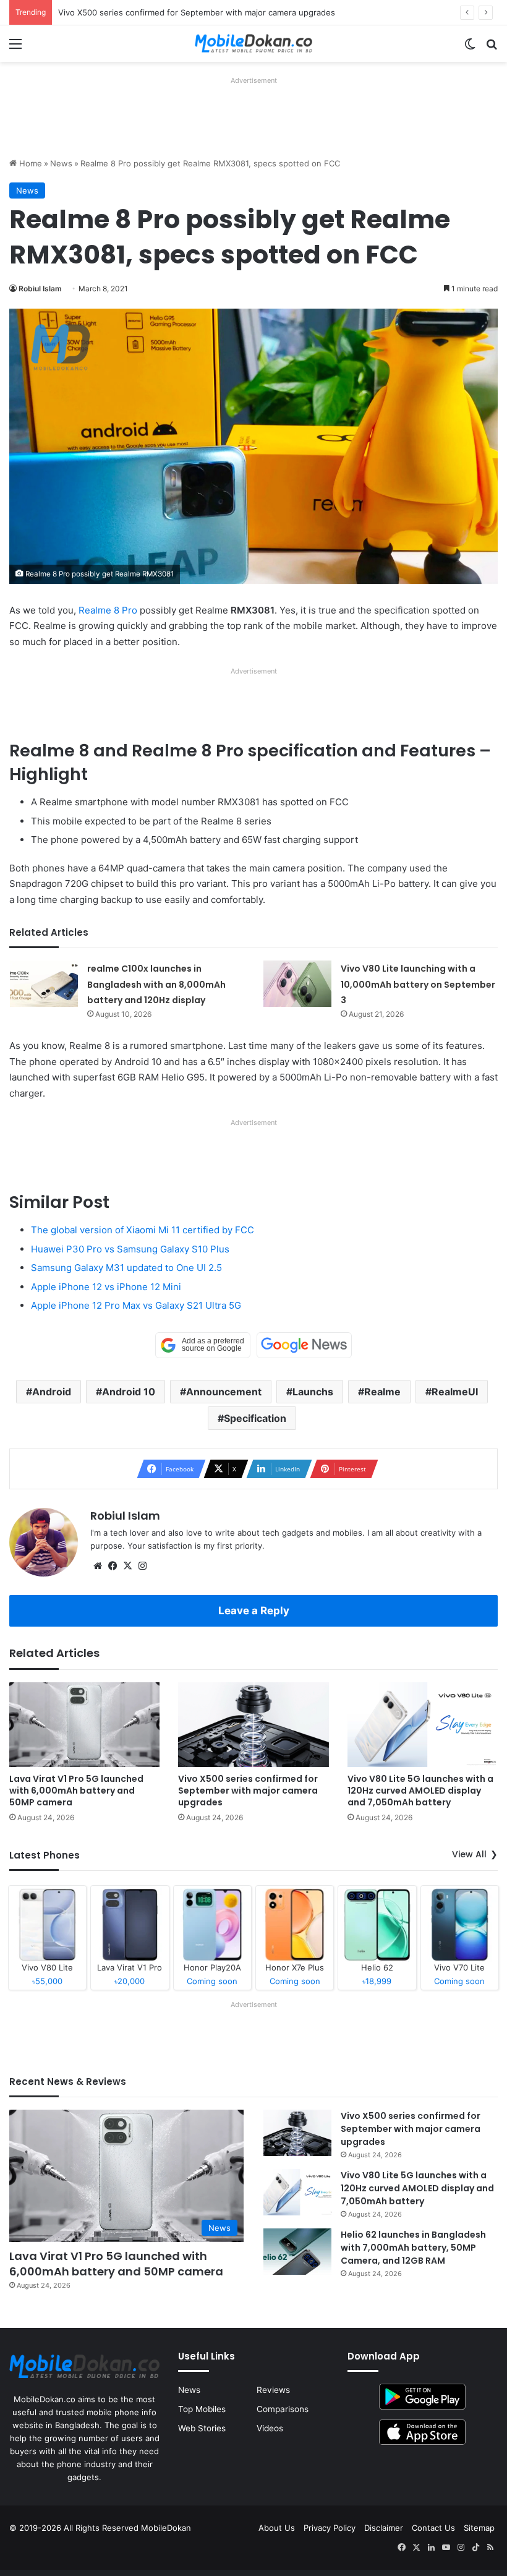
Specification (255, 1418)
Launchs (313, 1392)
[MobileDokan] (253, 44)
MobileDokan (166, 2528)
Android (52, 1392)
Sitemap (479, 2528)
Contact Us (433, 2528)
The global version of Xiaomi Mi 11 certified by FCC (143, 1230)
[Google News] (304, 1345)
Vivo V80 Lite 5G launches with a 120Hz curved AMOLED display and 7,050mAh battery (420, 1791)
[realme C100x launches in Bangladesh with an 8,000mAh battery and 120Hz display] (44, 984)
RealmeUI (455, 1392)
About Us (277, 2528)
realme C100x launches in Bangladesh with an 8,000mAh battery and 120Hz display (156, 984)
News (61, 163)
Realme (382, 1392)
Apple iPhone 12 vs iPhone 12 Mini (106, 1287)
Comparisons (283, 2409)
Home (29, 163)
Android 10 (129, 1392)
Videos (270, 2428)
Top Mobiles (202, 2409)
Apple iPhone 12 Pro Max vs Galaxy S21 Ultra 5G (136, 1305)
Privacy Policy (330, 2528)
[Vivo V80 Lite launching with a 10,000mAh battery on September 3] (297, 984)
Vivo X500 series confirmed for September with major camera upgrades (248, 1791)
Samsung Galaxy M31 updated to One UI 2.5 (126, 1268)
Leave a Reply (254, 1611)
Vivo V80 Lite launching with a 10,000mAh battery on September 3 (418, 984)
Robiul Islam (40, 289)
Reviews (273, 2390)
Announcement (224, 1392)
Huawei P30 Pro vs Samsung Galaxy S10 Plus (130, 1249)
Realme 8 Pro (108, 610)
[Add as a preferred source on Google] (203, 1345)
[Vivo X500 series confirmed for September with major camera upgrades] (253, 1725)
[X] (127, 1566)
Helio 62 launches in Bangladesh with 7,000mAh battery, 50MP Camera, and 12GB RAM (413, 2248)
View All (469, 1854)
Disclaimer (384, 2528)
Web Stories (202, 2428)
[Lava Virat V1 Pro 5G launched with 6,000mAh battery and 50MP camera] (84, 1725)
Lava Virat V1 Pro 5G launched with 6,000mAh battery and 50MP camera (76, 1791)
